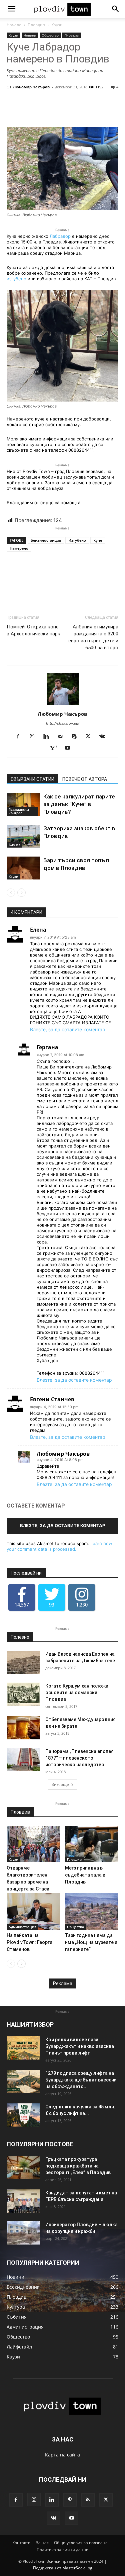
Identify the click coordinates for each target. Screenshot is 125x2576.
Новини (30, 35)
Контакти (21, 2543)
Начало (14, 25)
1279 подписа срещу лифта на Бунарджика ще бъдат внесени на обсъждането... (81, 2080)
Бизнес (14, 845)
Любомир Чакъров (31, 87)
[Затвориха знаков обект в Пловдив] (23, 836)
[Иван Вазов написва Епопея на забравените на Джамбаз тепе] (23, 1662)
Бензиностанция (46, 540)
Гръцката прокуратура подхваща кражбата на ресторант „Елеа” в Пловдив (78, 2166)
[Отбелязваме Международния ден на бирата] (23, 1728)
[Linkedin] (48, 737)
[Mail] (62, 737)
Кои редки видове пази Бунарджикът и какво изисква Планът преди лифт (80, 2046)
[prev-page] (11, 893)
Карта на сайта (62, 2455)
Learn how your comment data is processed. (59, 1546)
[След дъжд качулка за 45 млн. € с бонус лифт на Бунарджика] (23, 2115)
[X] (90, 737)
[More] (82, 111)
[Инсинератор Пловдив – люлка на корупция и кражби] (23, 2233)
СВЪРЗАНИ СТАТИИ (32, 779)
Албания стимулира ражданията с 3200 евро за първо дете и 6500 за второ (93, 637)
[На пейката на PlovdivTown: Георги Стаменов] (33, 1911)
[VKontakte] (104, 737)
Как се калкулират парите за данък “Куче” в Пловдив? (79, 804)
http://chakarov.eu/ (63, 723)
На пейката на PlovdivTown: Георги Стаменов (29, 1942)
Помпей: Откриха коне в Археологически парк (33, 630)
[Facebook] (20, 737)
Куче (98, 540)
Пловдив (36, 25)
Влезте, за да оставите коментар (68, 1029)
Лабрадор (60, 236)
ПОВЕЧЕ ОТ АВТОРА (85, 779)
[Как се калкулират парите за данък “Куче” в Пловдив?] (23, 804)
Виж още (60, 1784)
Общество (50, 35)
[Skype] (76, 737)
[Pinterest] (70, 2500)
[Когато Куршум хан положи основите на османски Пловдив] (23, 1694)
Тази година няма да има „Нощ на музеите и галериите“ (91, 1942)
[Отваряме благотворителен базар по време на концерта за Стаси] (33, 1844)
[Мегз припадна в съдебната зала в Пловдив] (92, 1844)
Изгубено (77, 540)
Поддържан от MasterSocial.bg (63, 2568)
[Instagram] (34, 737)
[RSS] (88, 2500)
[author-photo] (63, 705)
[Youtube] (70, 748)
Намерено (19, 548)
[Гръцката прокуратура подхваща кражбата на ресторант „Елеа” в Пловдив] (23, 2167)
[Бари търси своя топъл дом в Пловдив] (23, 868)
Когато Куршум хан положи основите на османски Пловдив (77, 1693)
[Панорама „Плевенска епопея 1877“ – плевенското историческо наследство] (23, 1760)
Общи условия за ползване (81, 2543)
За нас (42, 2543)
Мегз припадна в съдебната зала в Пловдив (85, 1875)
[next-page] (21, 893)
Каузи (57, 25)
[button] (11, 9)
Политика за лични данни (63, 2550)
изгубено (16, 279)
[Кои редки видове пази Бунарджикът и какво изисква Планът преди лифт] (23, 2048)
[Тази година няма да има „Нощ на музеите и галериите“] (92, 1911)
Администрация (22, 1927)
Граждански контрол (19, 811)
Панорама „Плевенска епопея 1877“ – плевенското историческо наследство (79, 1758)
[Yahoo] (56, 748)
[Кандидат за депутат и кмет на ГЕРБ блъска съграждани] (23, 2201)
